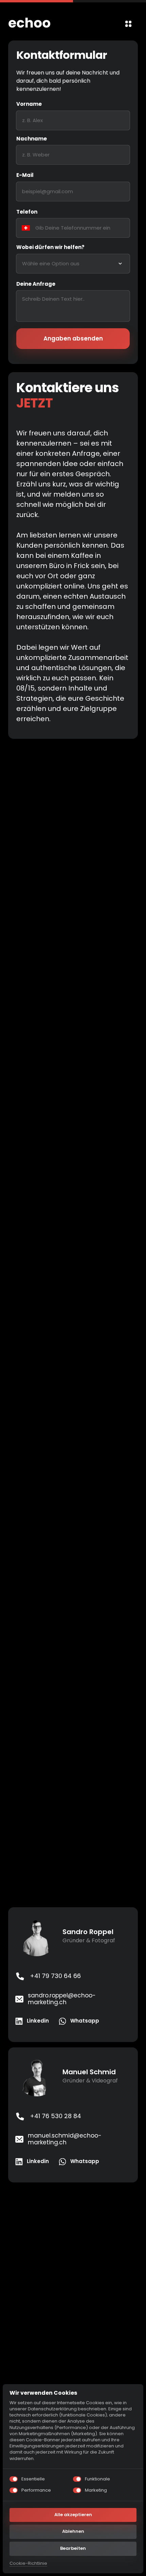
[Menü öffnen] (128, 24)
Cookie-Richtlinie (28, 2563)
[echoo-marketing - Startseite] (29, 24)
